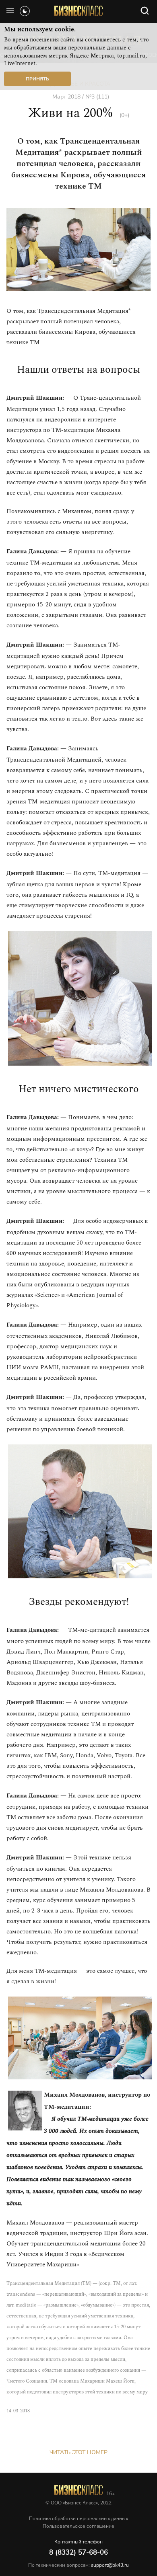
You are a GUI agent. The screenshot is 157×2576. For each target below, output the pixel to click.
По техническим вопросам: (78, 2565)
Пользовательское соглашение (78, 2526)
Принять (37, 79)
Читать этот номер (78, 2452)
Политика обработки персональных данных (78, 2518)
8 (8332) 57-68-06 (78, 2552)
